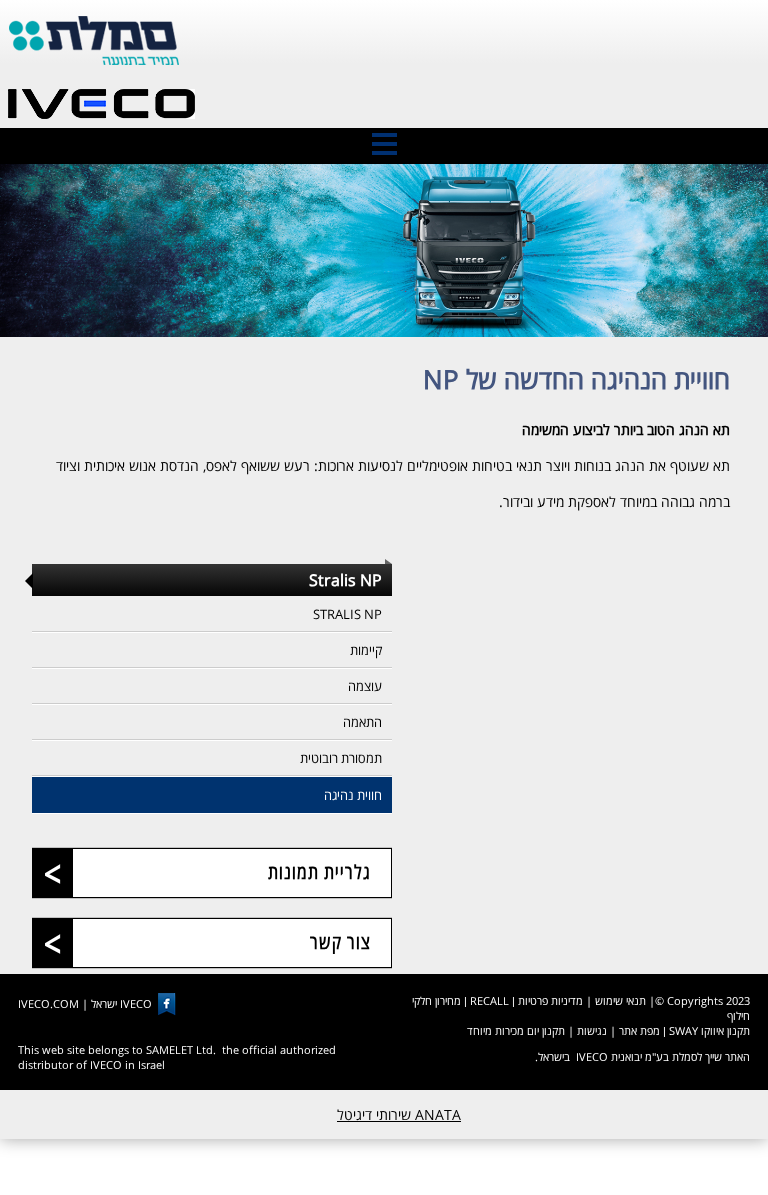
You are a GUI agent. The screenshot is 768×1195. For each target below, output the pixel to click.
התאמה (362, 722)
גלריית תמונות (319, 872)
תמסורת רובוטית (341, 758)
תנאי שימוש (620, 1000)
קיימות (366, 650)
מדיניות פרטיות (550, 1000)
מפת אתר (639, 1030)
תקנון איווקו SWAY (709, 1030)
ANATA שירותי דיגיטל (399, 1114)
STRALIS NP (347, 614)
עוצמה (365, 686)
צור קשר (340, 942)
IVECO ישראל (121, 1003)
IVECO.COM (48, 1003)
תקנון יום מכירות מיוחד (516, 1030)
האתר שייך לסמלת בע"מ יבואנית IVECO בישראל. (642, 1056)
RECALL (489, 1000)
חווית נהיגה (353, 795)
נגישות (592, 1030)
